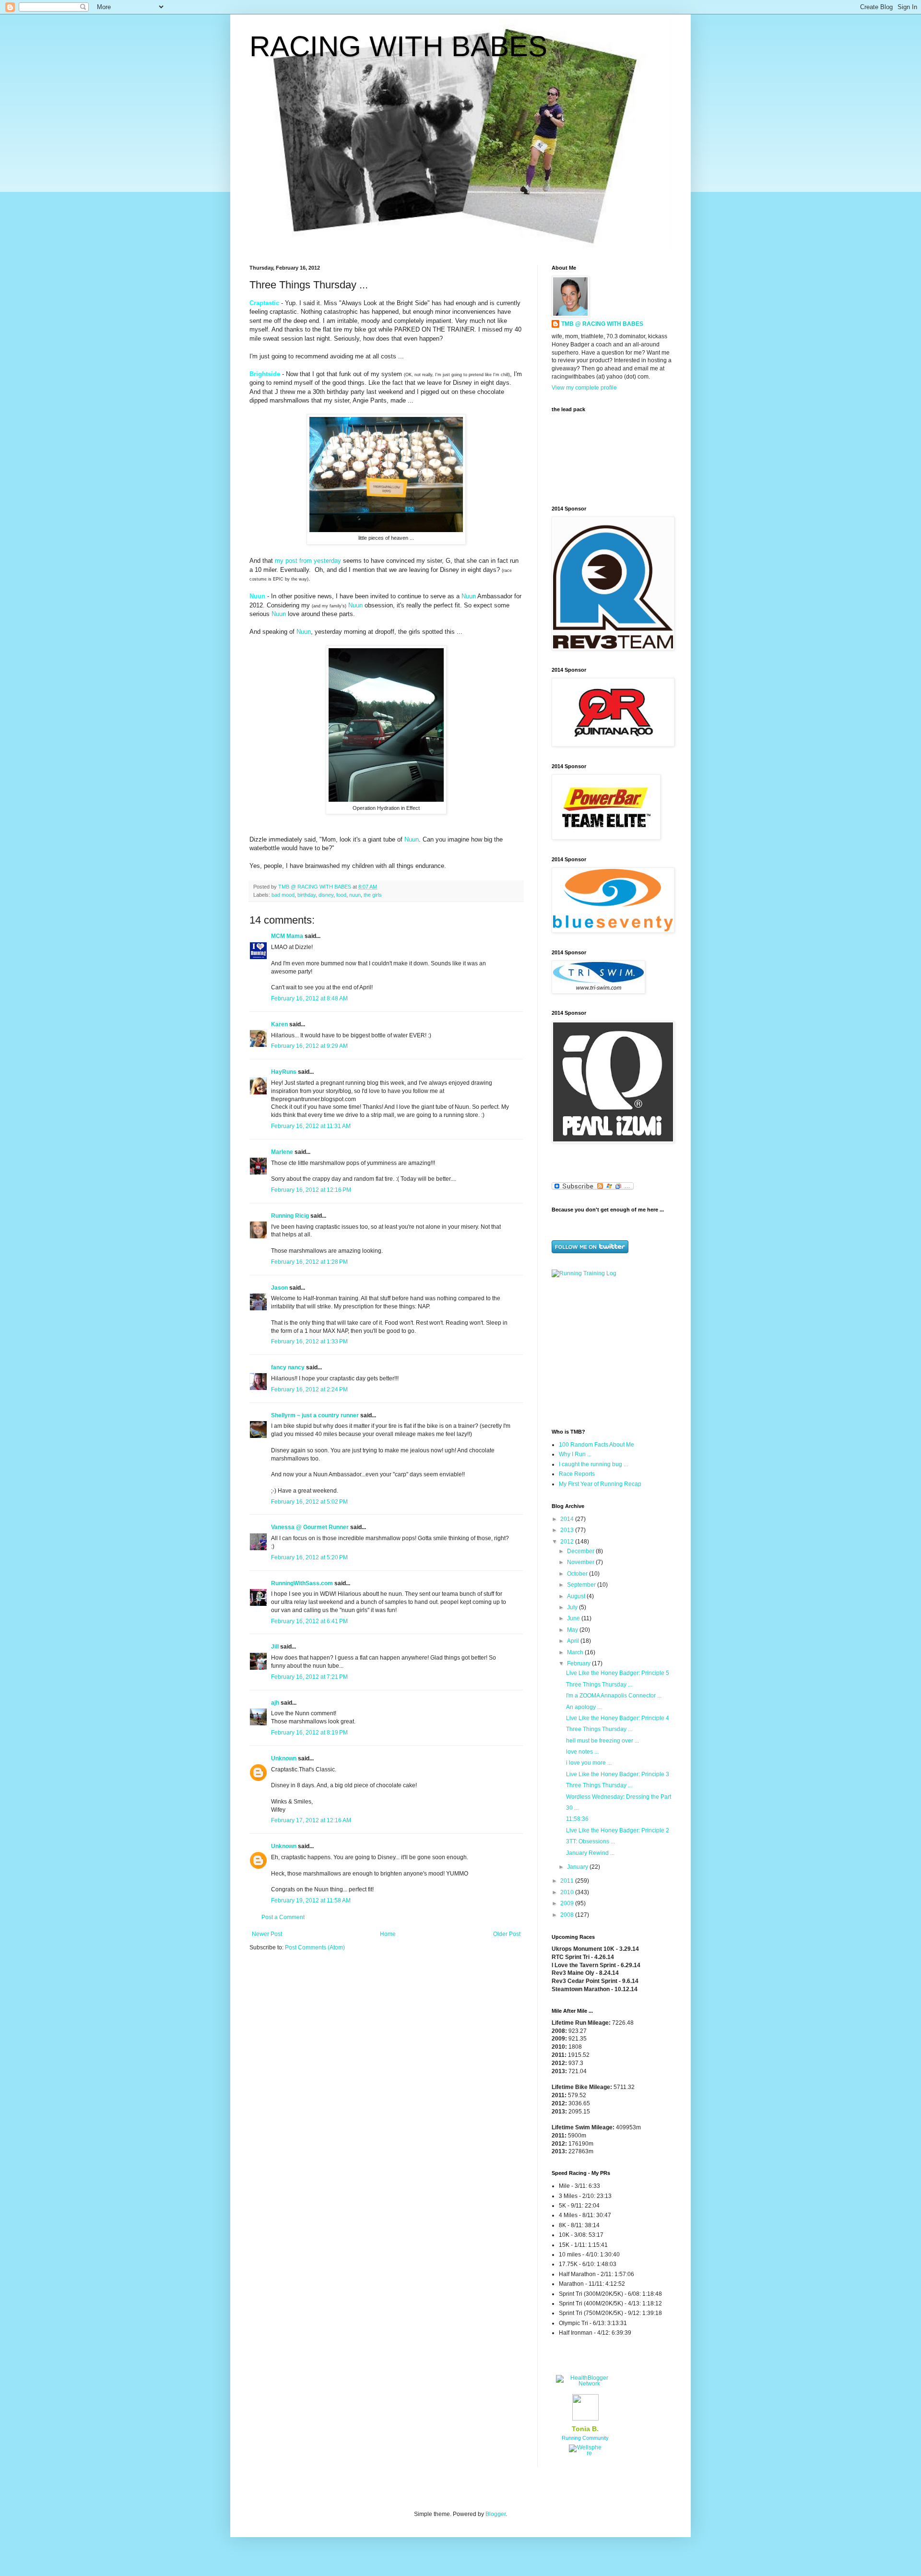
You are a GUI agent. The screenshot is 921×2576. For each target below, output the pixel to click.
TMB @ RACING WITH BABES (602, 324)
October (578, 1574)
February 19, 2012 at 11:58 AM (311, 1900)
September (582, 1585)
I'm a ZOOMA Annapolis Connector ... (614, 1696)
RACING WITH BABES (398, 46)
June (574, 1618)
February (579, 1663)
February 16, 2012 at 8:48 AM (309, 998)
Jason (279, 1288)
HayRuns (284, 1072)
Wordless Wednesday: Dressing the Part (619, 1797)
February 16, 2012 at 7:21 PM (309, 1677)
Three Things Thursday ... (599, 1685)
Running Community (585, 2438)
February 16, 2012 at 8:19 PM (309, 1733)
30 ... (572, 1808)
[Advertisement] (612, 1352)
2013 (568, 1530)
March (576, 1652)
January (578, 1867)
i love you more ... (589, 1763)
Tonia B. (585, 2429)
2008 (568, 1915)
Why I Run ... (575, 1454)
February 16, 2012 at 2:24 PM (309, 1389)
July (573, 1607)
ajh (275, 1703)
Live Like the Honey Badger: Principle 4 (618, 1718)
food (341, 895)
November (581, 1562)
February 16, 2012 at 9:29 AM (309, 1046)
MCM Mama (287, 936)
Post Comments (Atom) (315, 1947)
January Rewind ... (590, 1853)
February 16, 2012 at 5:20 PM (309, 1557)
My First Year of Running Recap (600, 1484)
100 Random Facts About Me (596, 1445)
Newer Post (267, 1934)
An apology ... (584, 1707)
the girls (373, 895)
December (581, 1551)
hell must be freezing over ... (602, 1741)
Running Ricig (290, 1216)
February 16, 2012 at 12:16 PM (311, 1190)
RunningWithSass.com (302, 1583)
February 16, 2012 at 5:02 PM (309, 1502)
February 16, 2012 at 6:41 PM (309, 1621)
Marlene (282, 1152)
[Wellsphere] (585, 2453)
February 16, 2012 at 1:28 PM (309, 1262)
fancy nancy (288, 1367)
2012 (568, 1542)
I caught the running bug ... (593, 1464)
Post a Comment (283, 1917)
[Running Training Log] (584, 1273)
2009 (568, 1903)
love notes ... (582, 1752)
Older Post (507, 1934)
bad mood (283, 895)
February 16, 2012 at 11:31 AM (311, 1126)
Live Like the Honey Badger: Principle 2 (618, 1830)
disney (326, 895)
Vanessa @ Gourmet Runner (310, 1527)
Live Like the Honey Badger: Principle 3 (618, 1774)
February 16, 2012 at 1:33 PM (309, 1341)
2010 (568, 1892)
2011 (568, 1881)
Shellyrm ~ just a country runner (315, 1415)
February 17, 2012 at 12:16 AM (311, 1820)
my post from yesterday (308, 561)
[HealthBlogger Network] (585, 2384)
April (574, 1641)
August (577, 1596)
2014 (568, 1519)
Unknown (284, 1758)
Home (388, 1934)
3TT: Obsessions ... (590, 1841)
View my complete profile (584, 388)
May (573, 1630)
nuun (355, 895)
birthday (307, 895)
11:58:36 (577, 1819)
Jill (275, 1647)
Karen (279, 1024)
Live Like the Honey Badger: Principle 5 (618, 1673)
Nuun (469, 596)
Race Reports (577, 1474)
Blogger (496, 2514)
